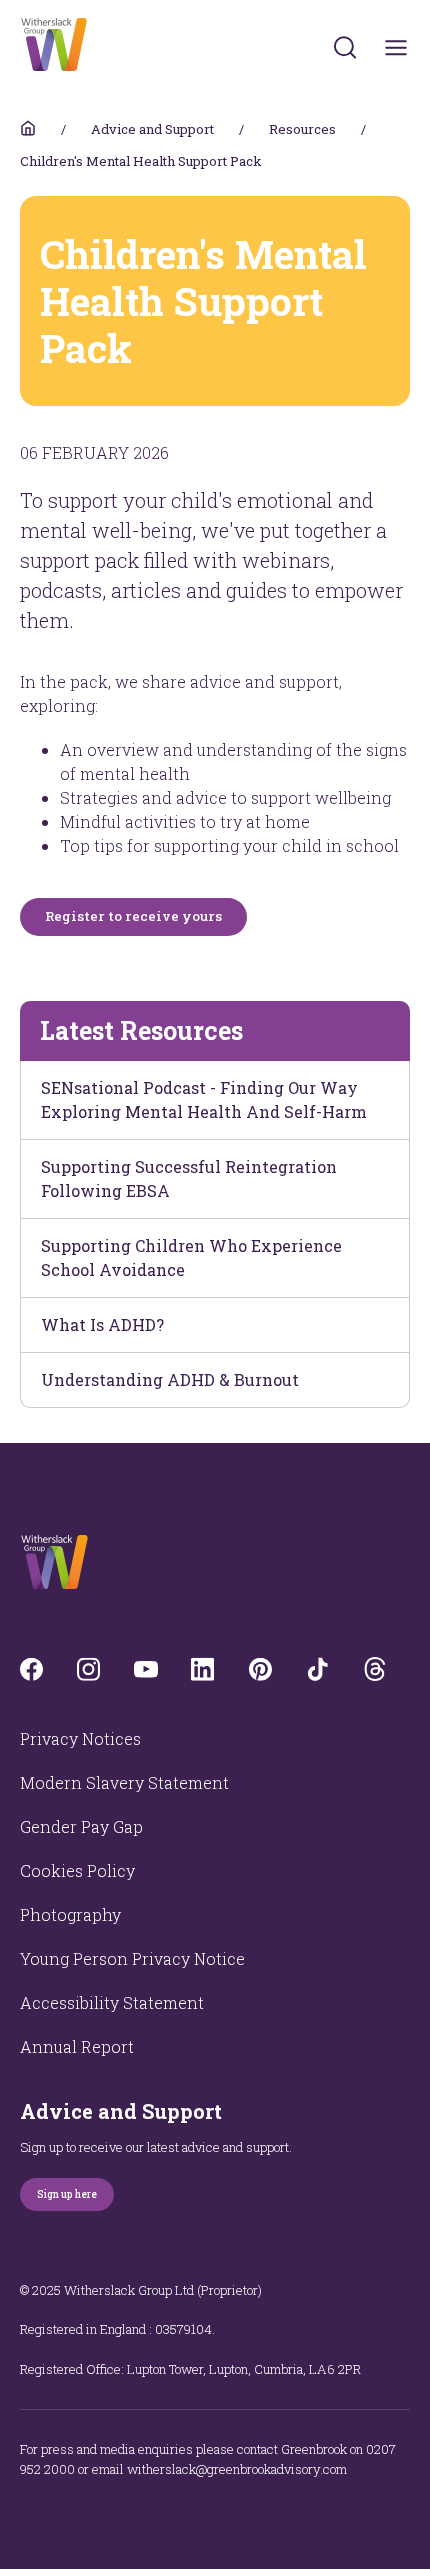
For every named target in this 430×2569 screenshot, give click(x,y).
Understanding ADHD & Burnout (170, 1379)
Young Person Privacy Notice (132, 1958)
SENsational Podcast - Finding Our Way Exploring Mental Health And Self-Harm (204, 1099)
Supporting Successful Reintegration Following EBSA (189, 1178)
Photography (70, 1914)
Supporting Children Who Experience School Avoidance (191, 1257)
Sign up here (67, 2194)
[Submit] (345, 47)
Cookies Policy (77, 1870)
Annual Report (77, 2046)
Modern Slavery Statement (124, 1782)
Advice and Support (152, 129)
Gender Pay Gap (81, 1826)
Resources (302, 129)
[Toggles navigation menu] (396, 47)
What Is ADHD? (102, 1324)
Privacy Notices (80, 1738)
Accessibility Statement (112, 2002)
